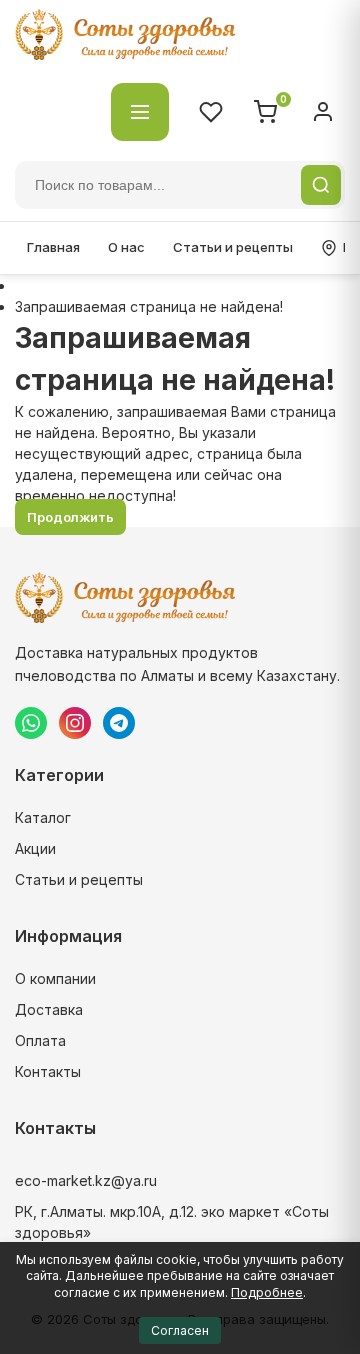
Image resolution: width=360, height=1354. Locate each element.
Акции (35, 848)
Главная (53, 247)
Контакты (48, 1071)
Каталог (43, 817)
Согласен (180, 1330)
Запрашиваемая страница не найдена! (149, 306)
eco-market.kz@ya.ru (86, 1180)
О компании (55, 978)
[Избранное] (211, 112)
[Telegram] (119, 723)
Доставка (49, 1009)
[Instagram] (75, 723)
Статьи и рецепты (233, 247)
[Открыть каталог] (140, 112)
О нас (126, 247)
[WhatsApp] (31, 723)
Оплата (40, 1040)
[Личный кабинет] (323, 112)
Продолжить (70, 517)
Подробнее (267, 1292)
